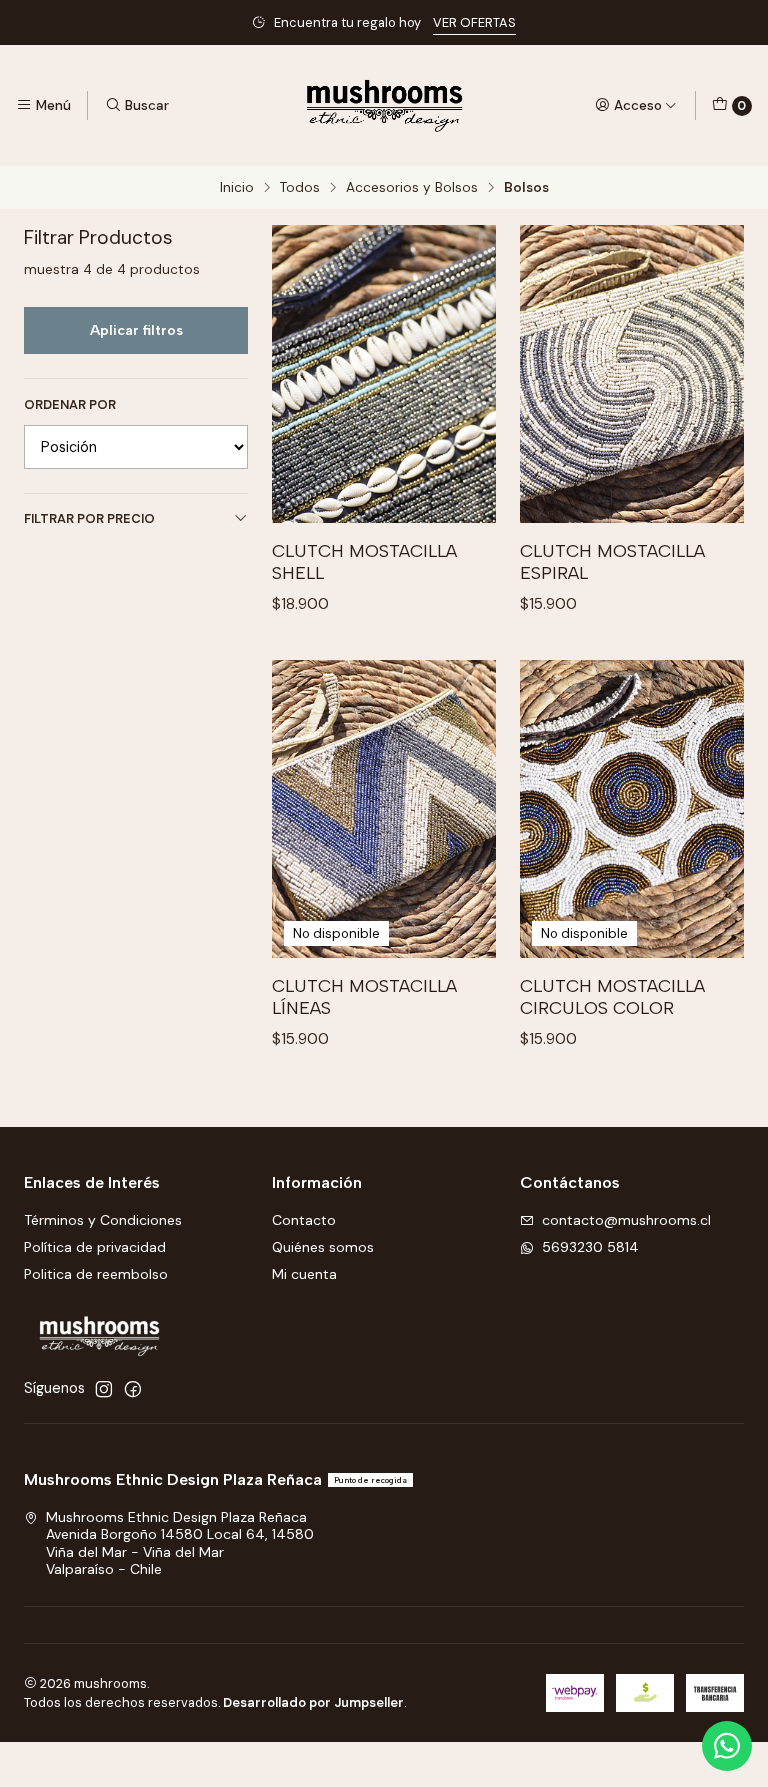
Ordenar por (70, 405)
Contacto (304, 1220)
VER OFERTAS (474, 22)
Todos (300, 188)
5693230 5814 (590, 1247)
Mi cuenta (304, 1274)
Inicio (237, 188)
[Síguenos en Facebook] (133, 1389)
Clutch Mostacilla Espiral (612, 561)
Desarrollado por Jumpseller (313, 1702)
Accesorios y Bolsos (412, 188)
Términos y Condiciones (103, 1220)
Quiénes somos (323, 1247)
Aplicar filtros (136, 330)
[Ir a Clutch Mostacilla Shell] (384, 374)
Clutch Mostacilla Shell (364, 561)
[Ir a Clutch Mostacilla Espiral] (632, 374)
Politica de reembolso (96, 1274)
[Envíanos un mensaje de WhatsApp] (727, 1746)
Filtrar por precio (89, 518)
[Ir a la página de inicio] (384, 105)
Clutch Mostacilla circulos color (612, 996)
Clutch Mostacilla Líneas (364, 996)
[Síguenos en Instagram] (104, 1389)
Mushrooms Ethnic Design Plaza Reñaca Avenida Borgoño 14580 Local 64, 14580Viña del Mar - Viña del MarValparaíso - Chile (180, 1543)
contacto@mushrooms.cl (626, 1220)
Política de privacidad (95, 1247)
